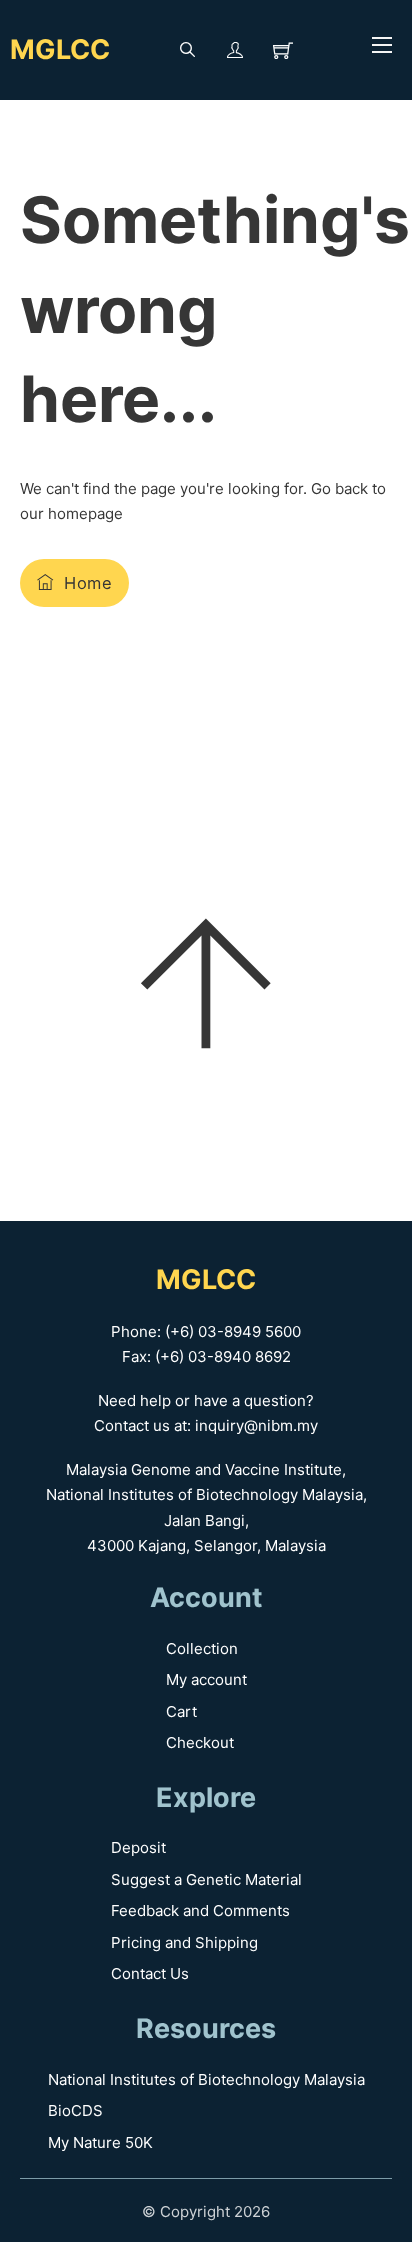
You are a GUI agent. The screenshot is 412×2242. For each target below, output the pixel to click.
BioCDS (75, 2110)
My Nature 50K (100, 2142)
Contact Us (150, 1973)
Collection (202, 1648)
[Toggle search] (187, 50)
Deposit (138, 1847)
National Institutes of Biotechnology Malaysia (206, 2079)
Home (88, 583)
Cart (181, 1711)
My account (206, 1679)
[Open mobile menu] (382, 45)
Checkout (200, 1742)
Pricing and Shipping (184, 1942)
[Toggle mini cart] (283, 50)
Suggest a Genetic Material (206, 1879)
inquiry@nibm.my (256, 1425)
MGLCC (60, 49)
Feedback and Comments (200, 1910)
